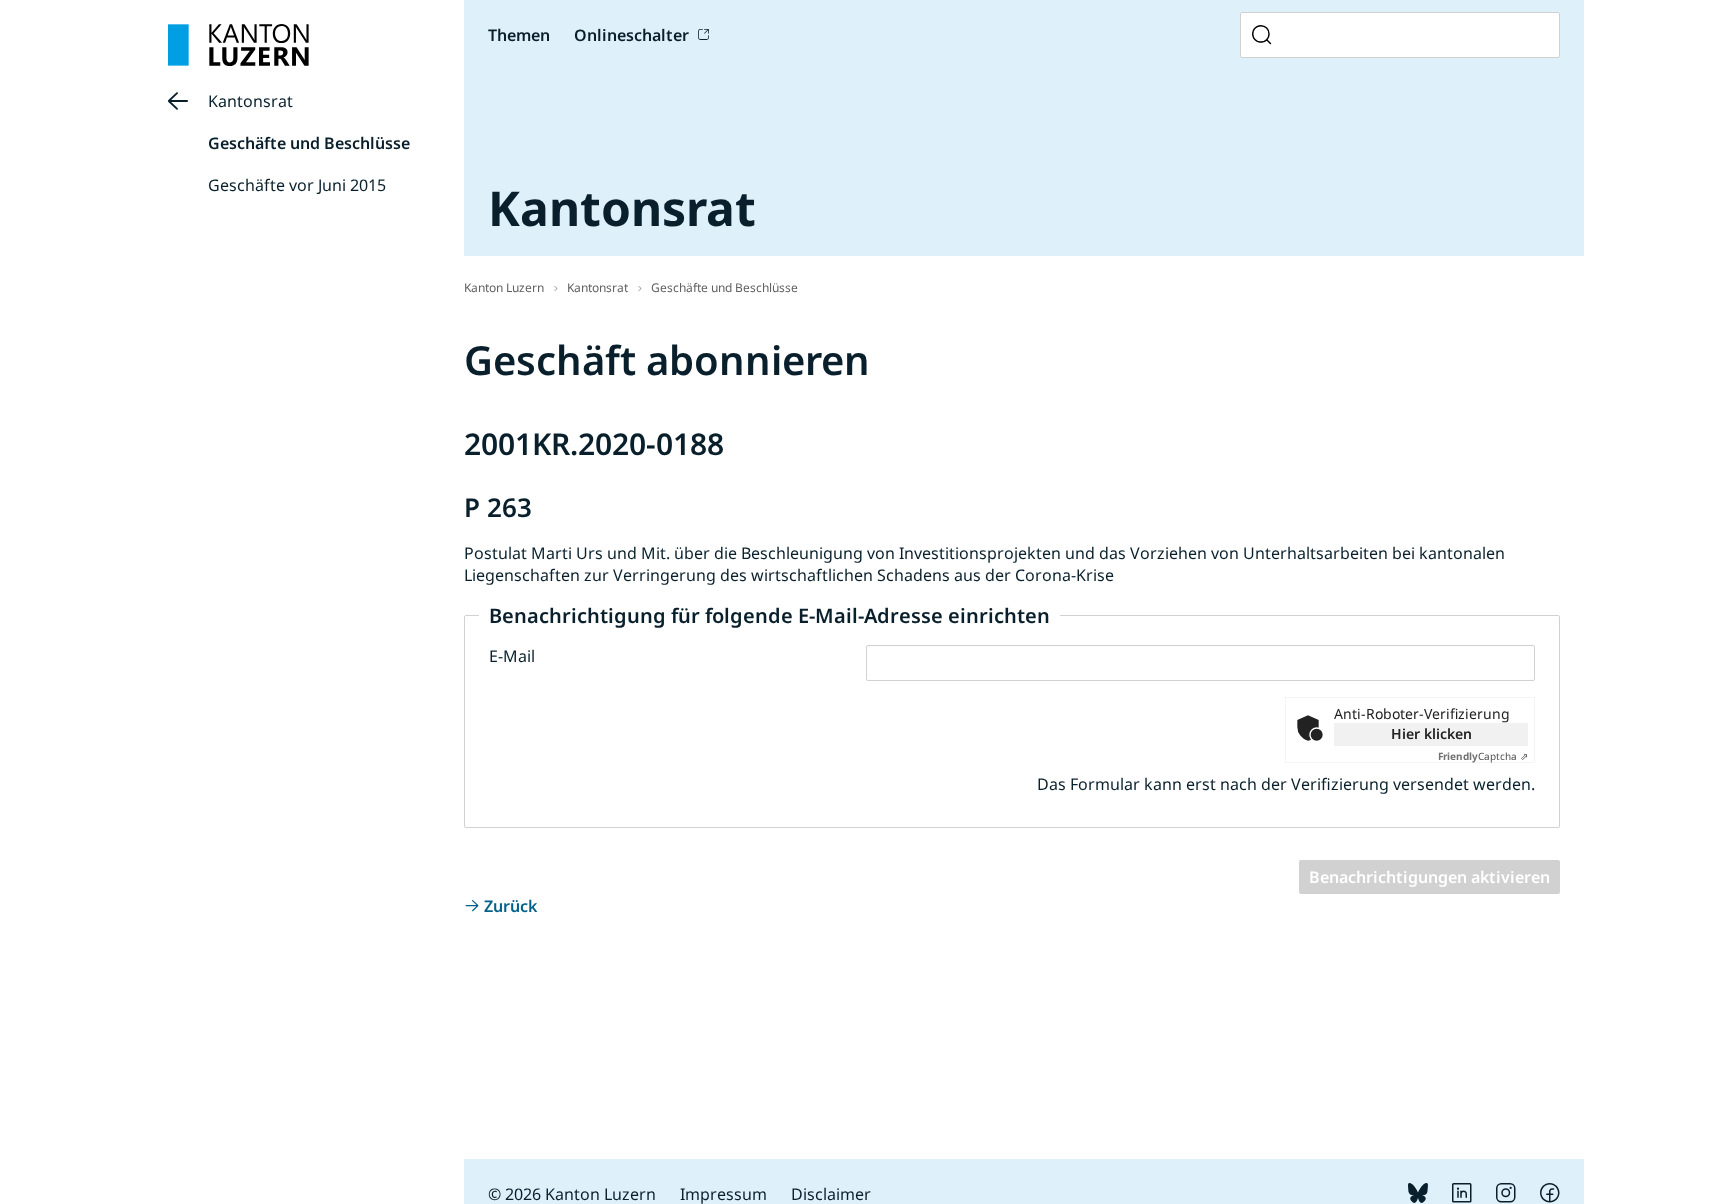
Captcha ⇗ (1483, 756)
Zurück (510, 906)
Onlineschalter (631, 35)
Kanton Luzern (504, 287)
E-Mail (512, 656)
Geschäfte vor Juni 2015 (297, 185)
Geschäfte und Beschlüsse (309, 143)
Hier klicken (1431, 733)
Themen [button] (519, 35)
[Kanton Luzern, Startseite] (238, 45)
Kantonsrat (250, 101)
